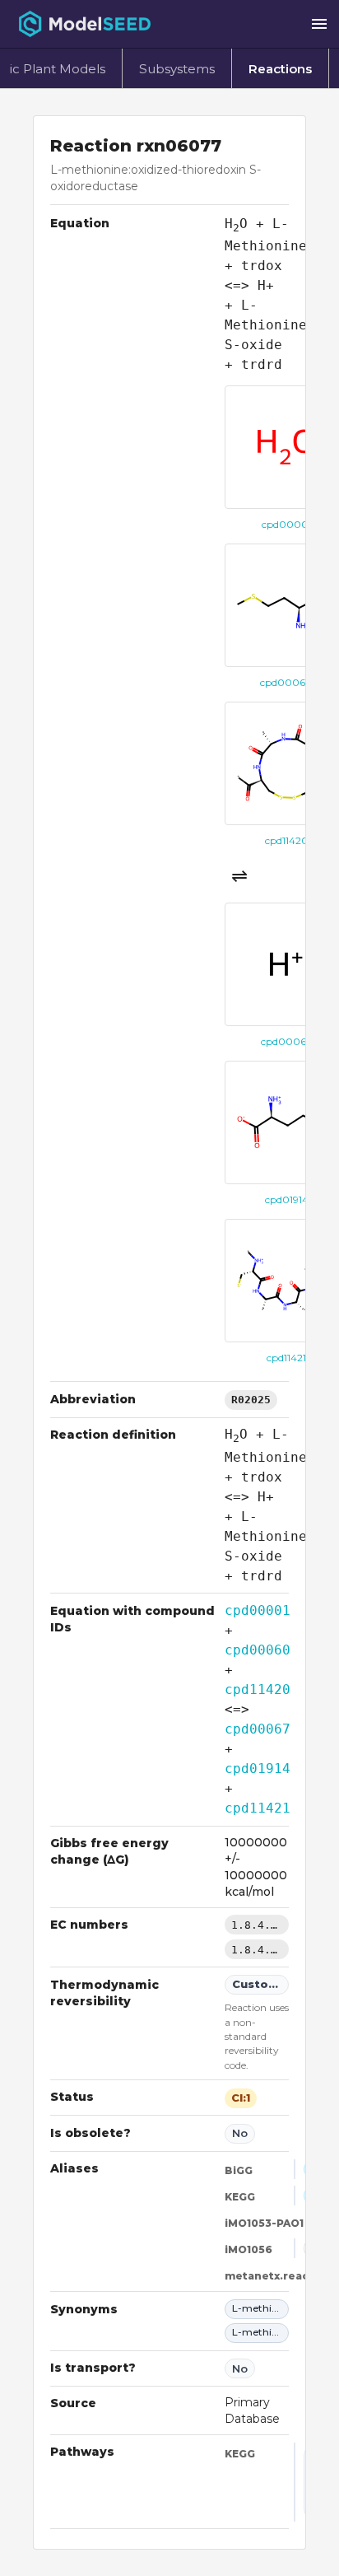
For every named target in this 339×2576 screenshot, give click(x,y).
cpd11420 (258, 1689)
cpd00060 (258, 1650)
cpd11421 (258, 1808)
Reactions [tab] (280, 69)
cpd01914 (258, 1769)
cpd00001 (258, 1610)
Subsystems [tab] (177, 69)
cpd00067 (258, 1729)
